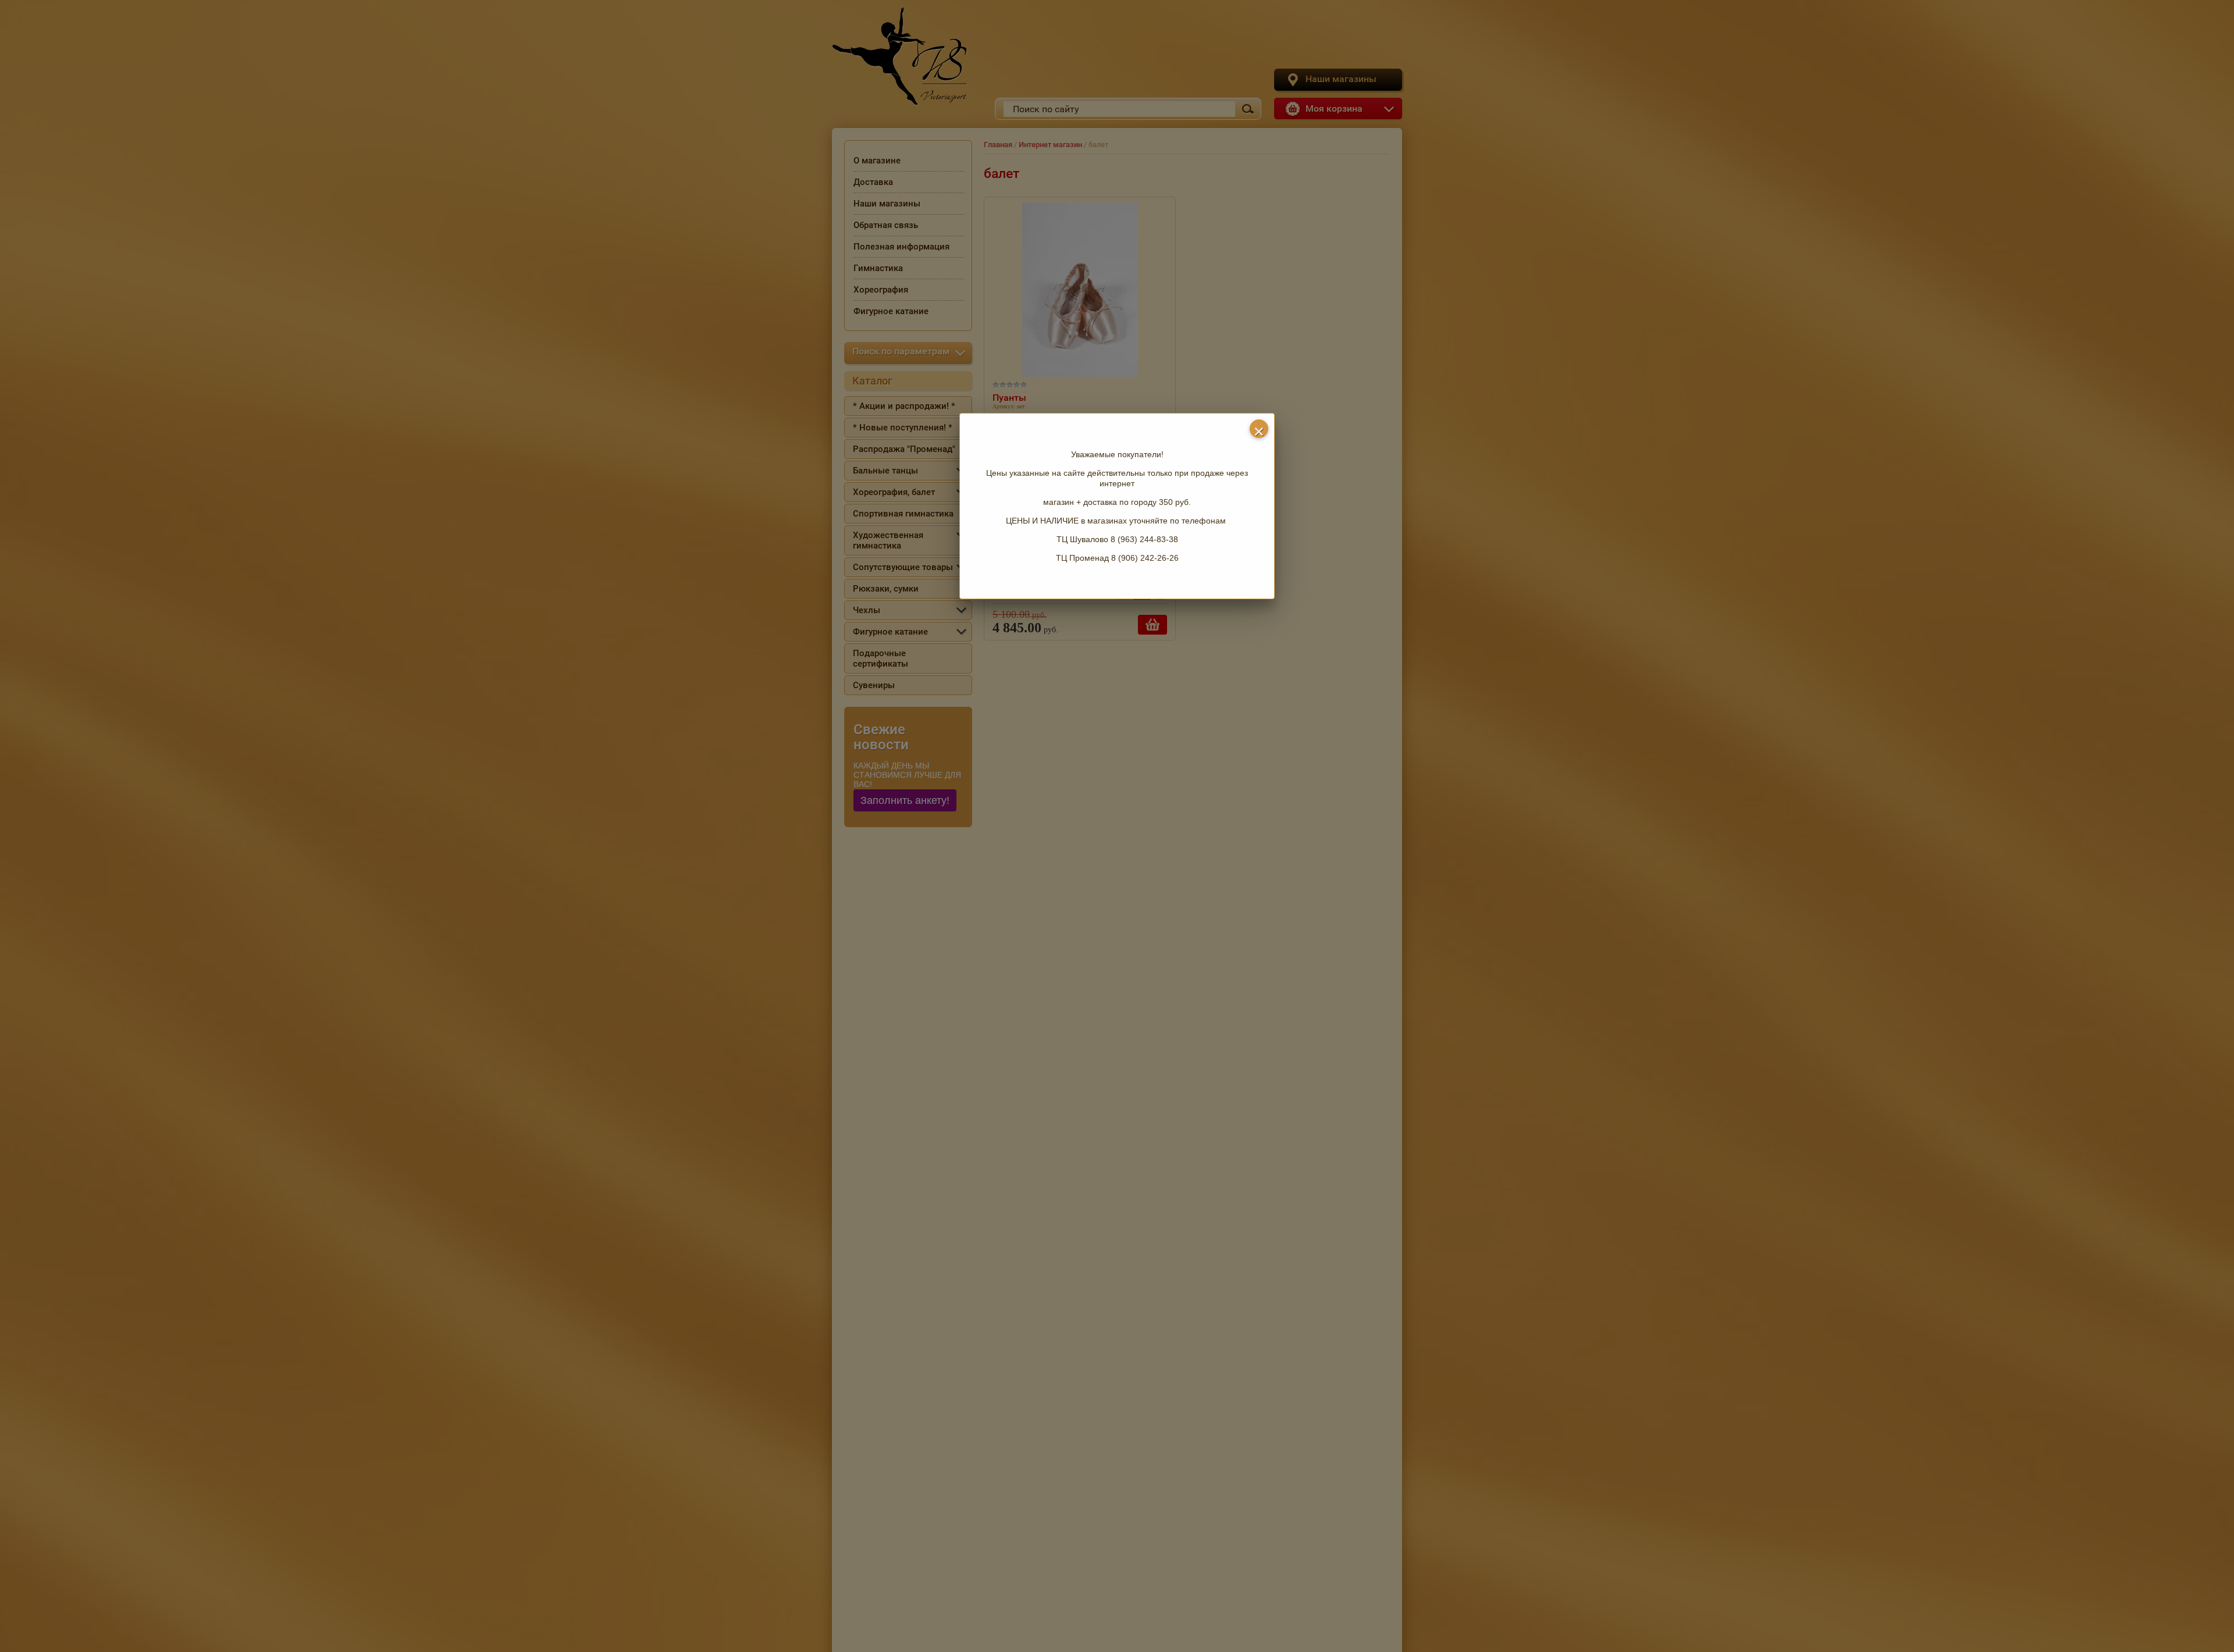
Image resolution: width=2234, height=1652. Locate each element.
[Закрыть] (1259, 429)
